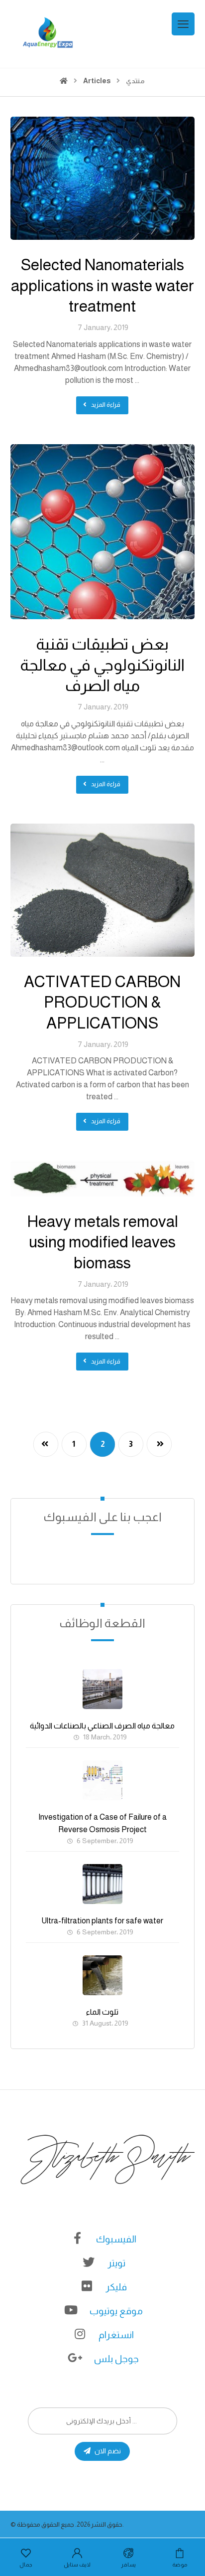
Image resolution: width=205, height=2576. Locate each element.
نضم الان (108, 2451)
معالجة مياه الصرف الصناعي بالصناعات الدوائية (102, 1726)
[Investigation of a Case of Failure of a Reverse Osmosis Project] (102, 1780)
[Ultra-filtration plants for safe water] (102, 1884)
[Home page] (64, 81)
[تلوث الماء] (102, 1975)
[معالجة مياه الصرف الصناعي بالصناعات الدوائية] (102, 1689)
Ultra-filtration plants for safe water (102, 1921)
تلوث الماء (102, 2012)
